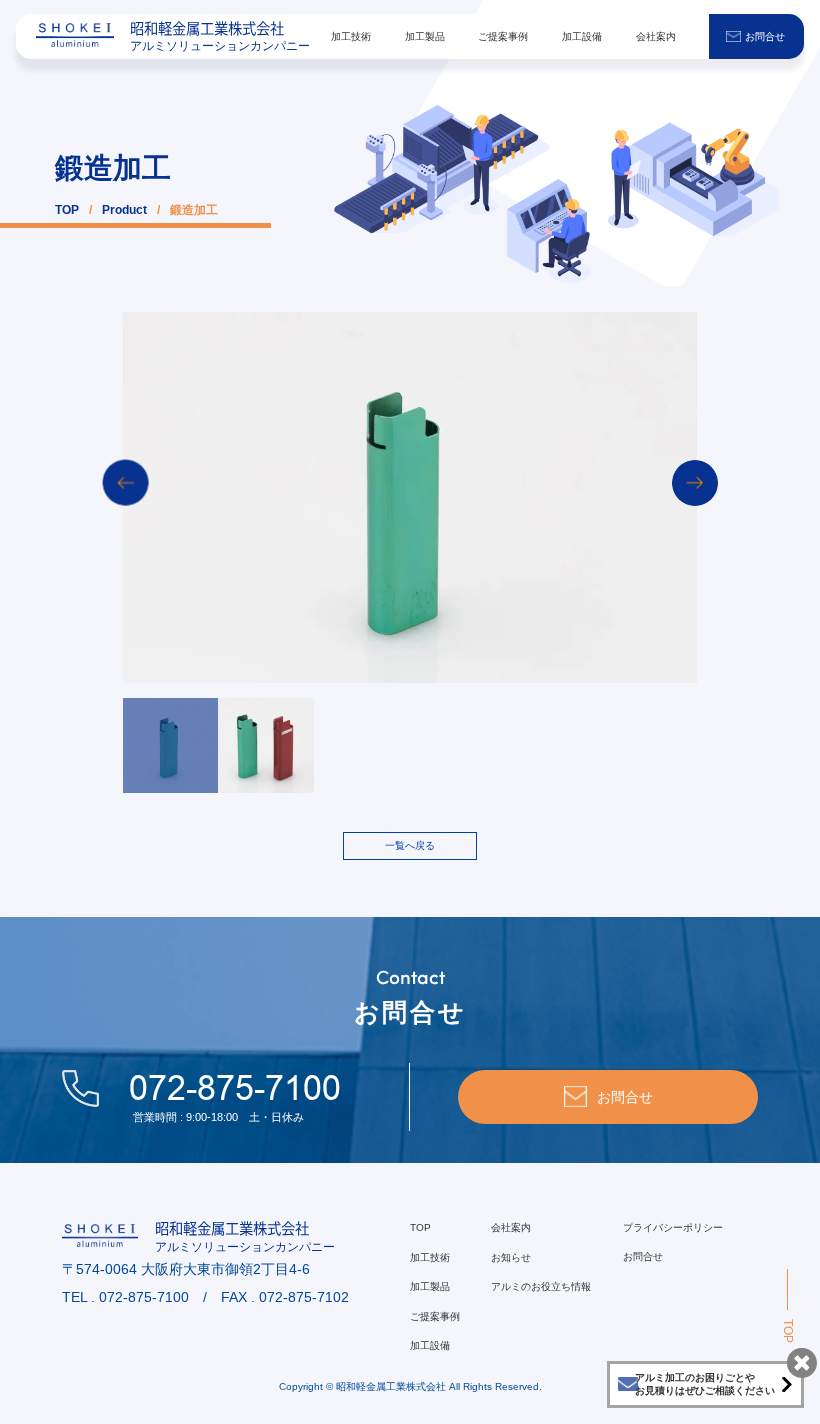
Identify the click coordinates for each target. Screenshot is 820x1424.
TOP (67, 210)
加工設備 (582, 36)
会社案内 (656, 36)
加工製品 (425, 36)
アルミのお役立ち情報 (541, 1286)
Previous (126, 483)
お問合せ (765, 36)
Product (124, 210)
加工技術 (351, 36)
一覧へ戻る (410, 845)
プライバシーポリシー (673, 1227)
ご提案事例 (503, 36)
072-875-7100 (235, 1088)
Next (695, 483)
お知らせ (511, 1257)
